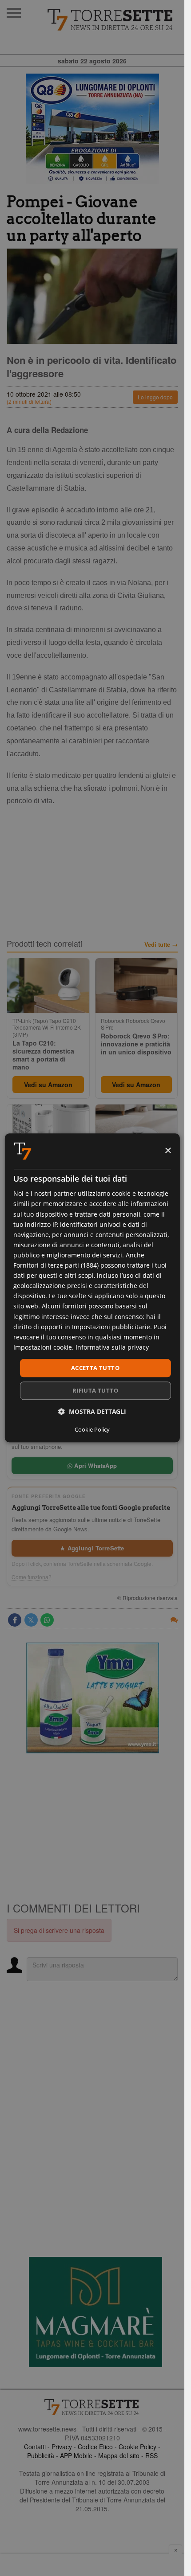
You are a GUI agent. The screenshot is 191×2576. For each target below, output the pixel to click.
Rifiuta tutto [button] (95, 1391)
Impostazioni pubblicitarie (111, 1327)
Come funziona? (32, 1577)
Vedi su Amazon (48, 1085)
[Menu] (14, 13)
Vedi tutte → (161, 945)
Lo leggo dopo (155, 397)
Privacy (62, 2447)
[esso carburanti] (92, 129)
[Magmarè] (95, 2312)
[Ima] (92, 1698)
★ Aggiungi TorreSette (92, 1548)
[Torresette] (111, 20)
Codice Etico (95, 2447)
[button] (92, 1412)
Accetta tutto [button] (95, 1368)
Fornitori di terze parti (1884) (56, 1265)
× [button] (168, 1151)
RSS (151, 2455)
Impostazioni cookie (43, 1347)
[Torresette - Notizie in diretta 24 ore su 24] (92, 2407)
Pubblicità (41, 2455)
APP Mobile (76, 2455)
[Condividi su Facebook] (15, 1620)
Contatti (35, 2447)
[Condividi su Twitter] (31, 1620)
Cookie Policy (137, 2447)
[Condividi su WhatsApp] (47, 1620)
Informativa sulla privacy (112, 1347)
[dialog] (92, 1288)
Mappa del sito (119, 2455)
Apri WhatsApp (95, 1466)
